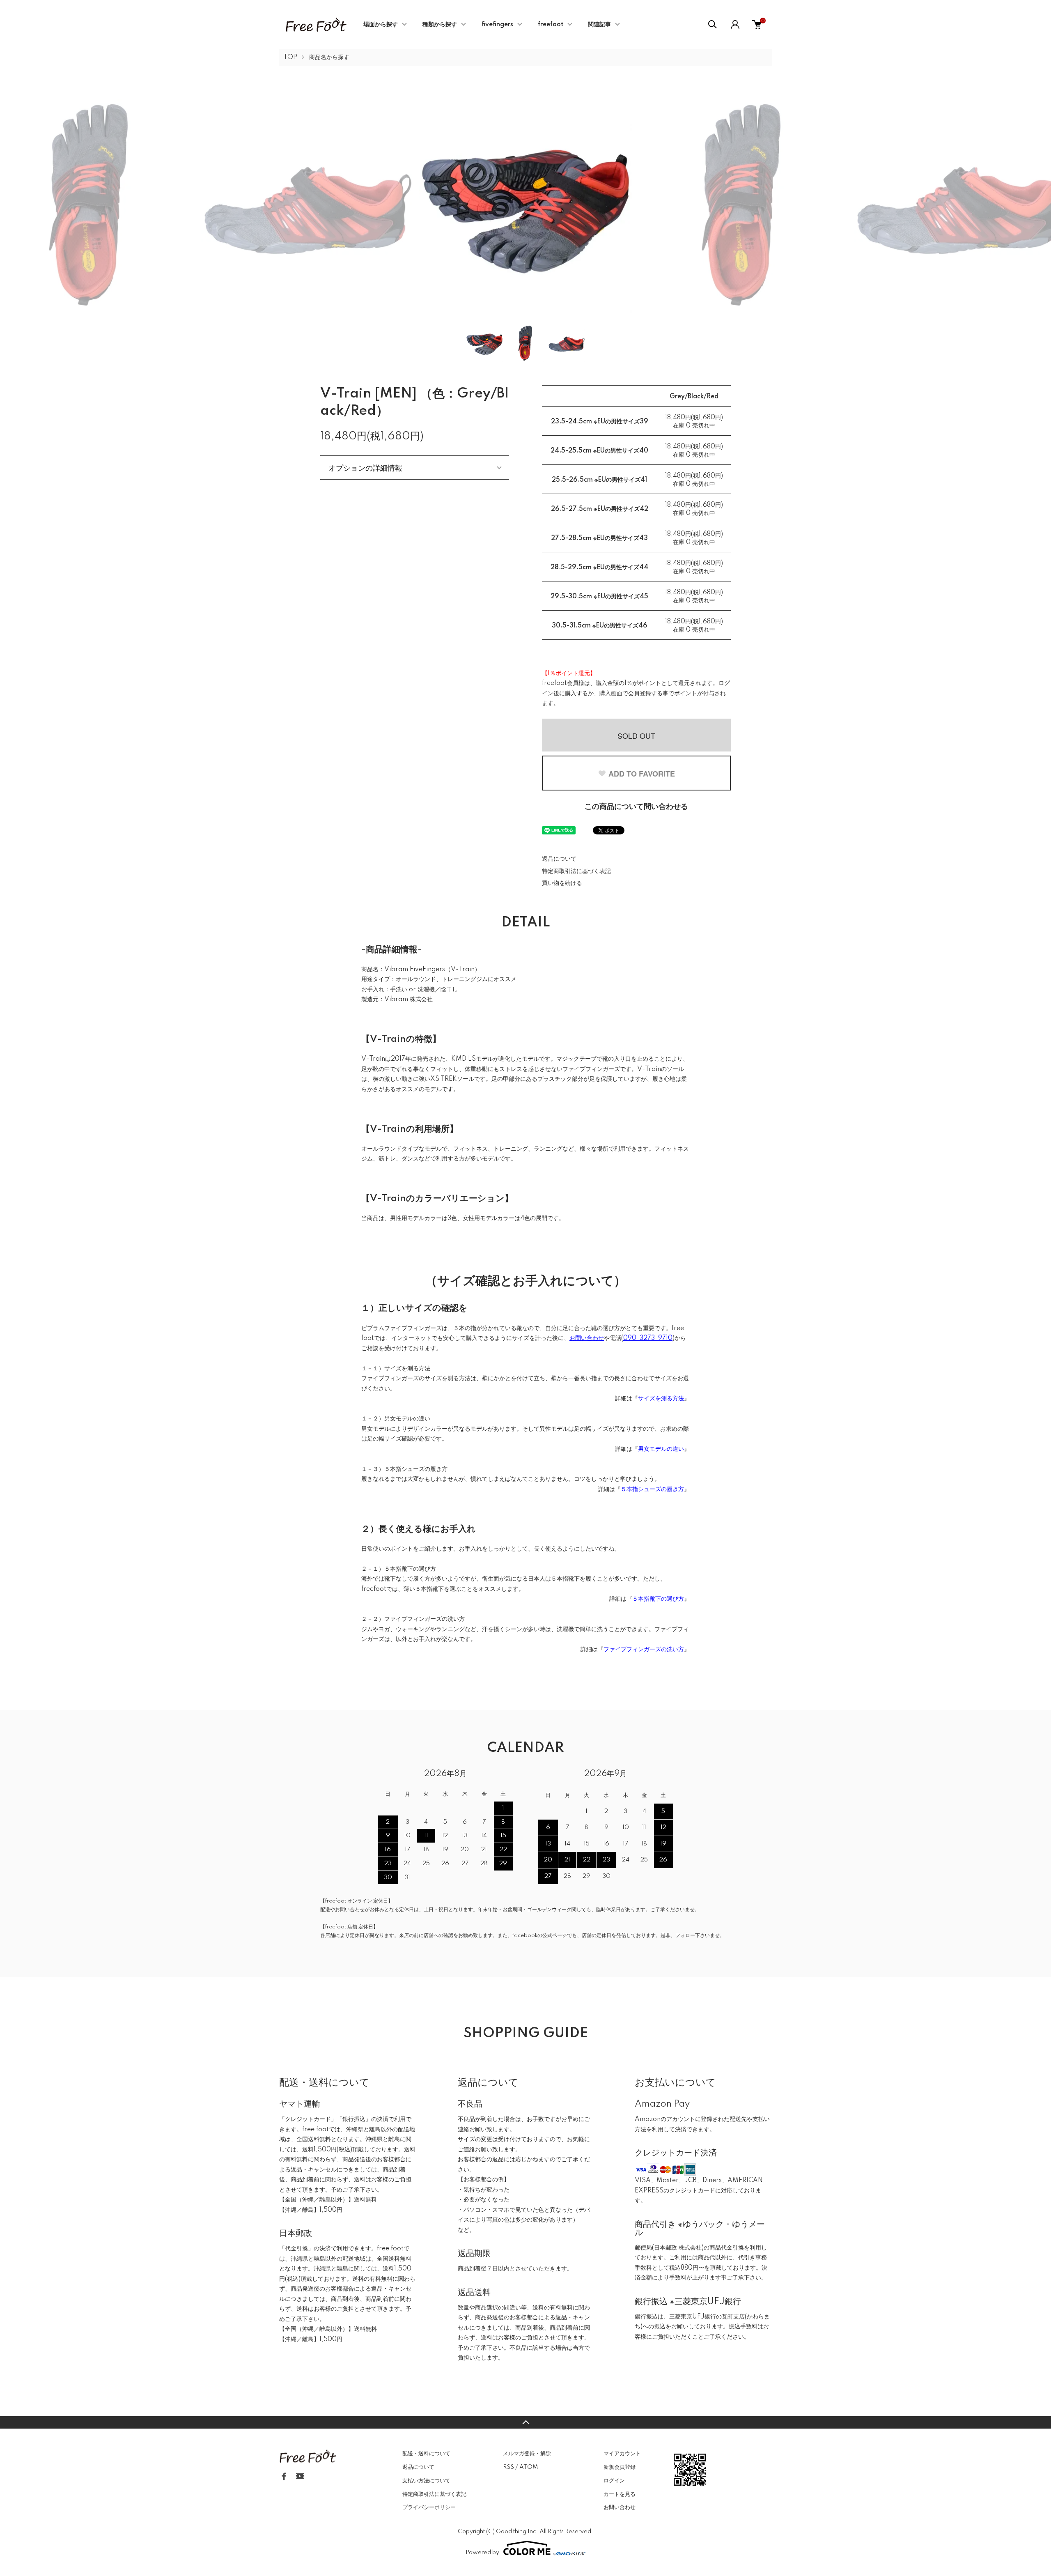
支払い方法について (426, 2481)
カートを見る (620, 2494)
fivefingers (497, 25)
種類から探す (440, 25)
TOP (290, 57)
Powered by (482, 2553)
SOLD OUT (636, 735)
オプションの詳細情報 (365, 467)
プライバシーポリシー (429, 2507)
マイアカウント (622, 2454)
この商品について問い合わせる (636, 807)
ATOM (529, 2467)
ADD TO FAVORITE (642, 774)
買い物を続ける (562, 883)
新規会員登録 (620, 2467)
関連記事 (599, 25)
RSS (508, 2467)
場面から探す (381, 25)
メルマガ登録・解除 (527, 2454)
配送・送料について (426, 2454)
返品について (559, 859)
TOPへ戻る (525, 2422)
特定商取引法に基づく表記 (576, 871)
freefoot (551, 25)
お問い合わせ (620, 2507)
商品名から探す (329, 57)
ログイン (614, 2481)
